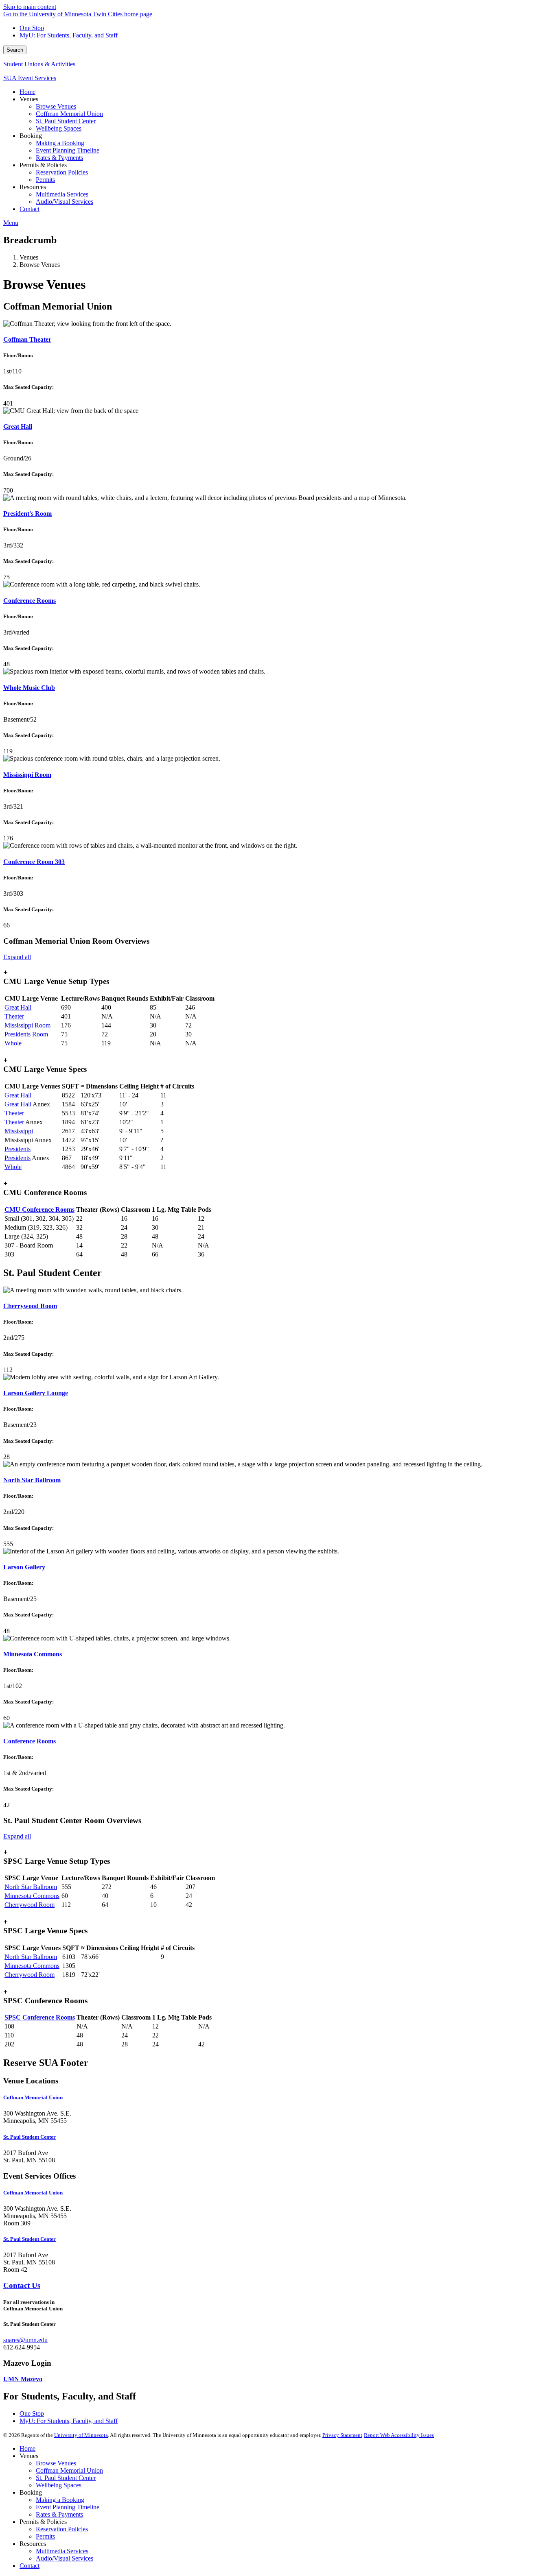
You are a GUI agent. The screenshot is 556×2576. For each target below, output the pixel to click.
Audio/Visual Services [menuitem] (65, 202)
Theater (14, 1016)
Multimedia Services (62, 2551)
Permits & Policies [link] (43, 165)
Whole (13, 1043)
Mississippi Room (27, 775)
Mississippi (19, 1131)
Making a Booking (60, 2500)
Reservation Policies (62, 2529)
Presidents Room (26, 1034)
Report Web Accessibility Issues (399, 2435)
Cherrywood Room (30, 1306)
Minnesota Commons (33, 1654)
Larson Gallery (24, 1567)
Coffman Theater (27, 339)
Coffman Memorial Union (69, 2470)
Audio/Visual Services (65, 2558)
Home (27, 2448)
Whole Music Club (29, 688)
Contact (30, 2566)
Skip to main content (30, 7)
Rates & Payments (59, 2514)
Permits (45, 2536)
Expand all (17, 957)
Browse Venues (56, 2463)
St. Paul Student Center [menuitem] (66, 121)
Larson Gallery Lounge (36, 1393)
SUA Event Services (30, 78)
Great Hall (18, 426)
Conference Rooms (30, 601)
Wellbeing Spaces (59, 2485)
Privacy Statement (342, 2435)
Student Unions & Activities (39, 64)
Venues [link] (29, 99)
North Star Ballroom (32, 1480)
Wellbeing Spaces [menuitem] (59, 128)
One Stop (32, 28)
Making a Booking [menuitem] (60, 143)
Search (15, 50)
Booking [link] (31, 136)
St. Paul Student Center (66, 2478)
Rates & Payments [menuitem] (59, 158)
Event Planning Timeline (68, 2507)
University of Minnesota (81, 2435)
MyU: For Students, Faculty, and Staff (69, 35)
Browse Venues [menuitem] (56, 106)
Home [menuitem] (27, 92)
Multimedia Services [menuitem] (62, 194)
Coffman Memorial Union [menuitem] (69, 114)
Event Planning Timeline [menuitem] (68, 150)
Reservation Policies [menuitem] (62, 172)
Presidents (18, 1149)
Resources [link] (33, 187)
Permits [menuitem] (45, 180)
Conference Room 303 (34, 862)
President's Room (27, 514)
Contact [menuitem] (30, 209)
